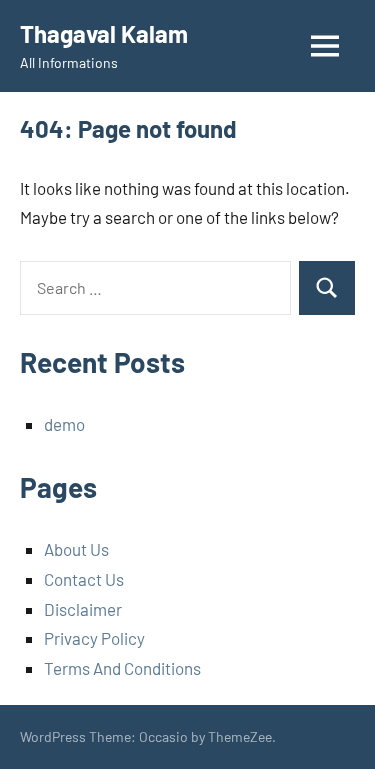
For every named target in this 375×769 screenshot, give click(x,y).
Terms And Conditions (122, 668)
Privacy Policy (94, 638)
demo (64, 424)
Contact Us (84, 579)
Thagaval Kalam (104, 33)
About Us (76, 549)
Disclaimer (83, 609)
